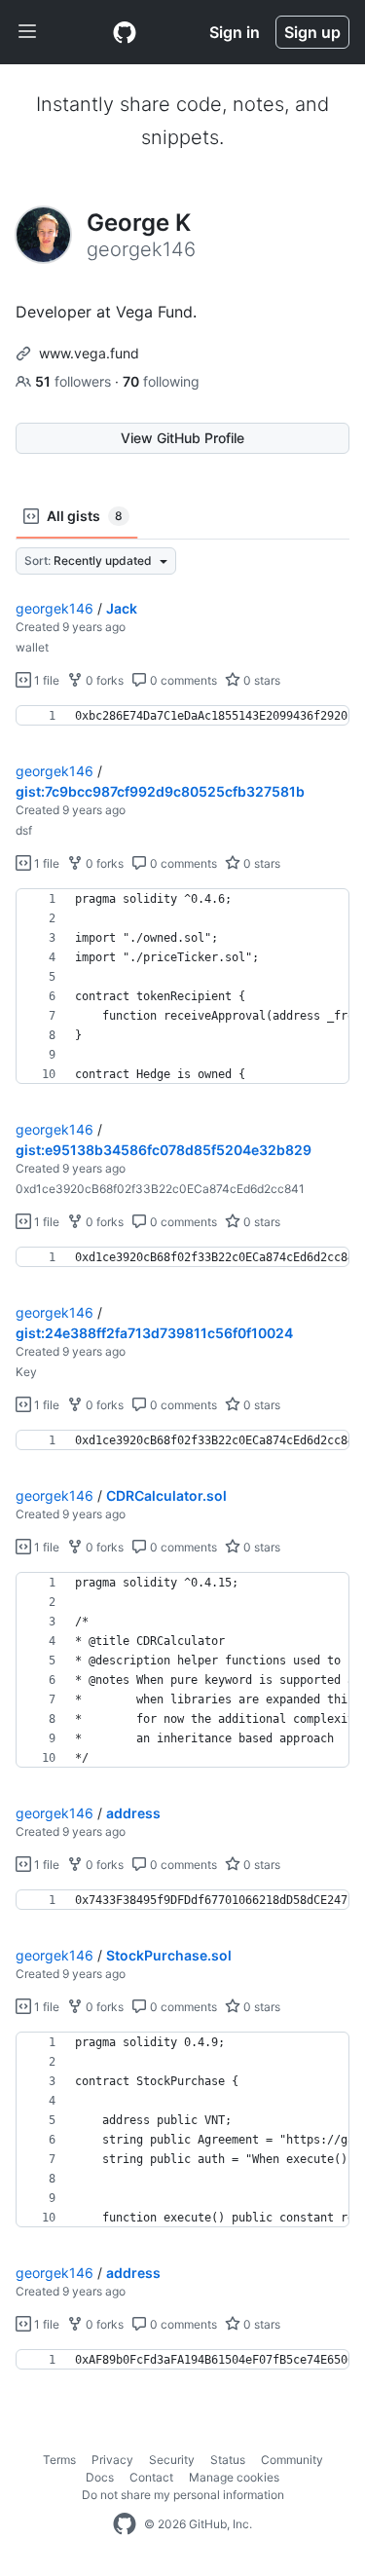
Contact (151, 2477)
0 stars (260, 680)
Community (292, 2460)
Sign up (312, 32)
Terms (59, 2460)
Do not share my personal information (183, 2495)
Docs (100, 2477)
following (161, 381)
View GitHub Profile (182, 438)
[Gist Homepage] (125, 32)
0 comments (182, 680)
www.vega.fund (89, 353)
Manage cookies (234, 2477)
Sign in (235, 32)
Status (228, 2460)
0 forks (103, 680)
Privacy (112, 2460)
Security (172, 2460)
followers (75, 381)
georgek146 (55, 608)
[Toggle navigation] (27, 32)
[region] (182, 716)
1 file (45, 680)
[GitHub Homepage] (125, 2524)
